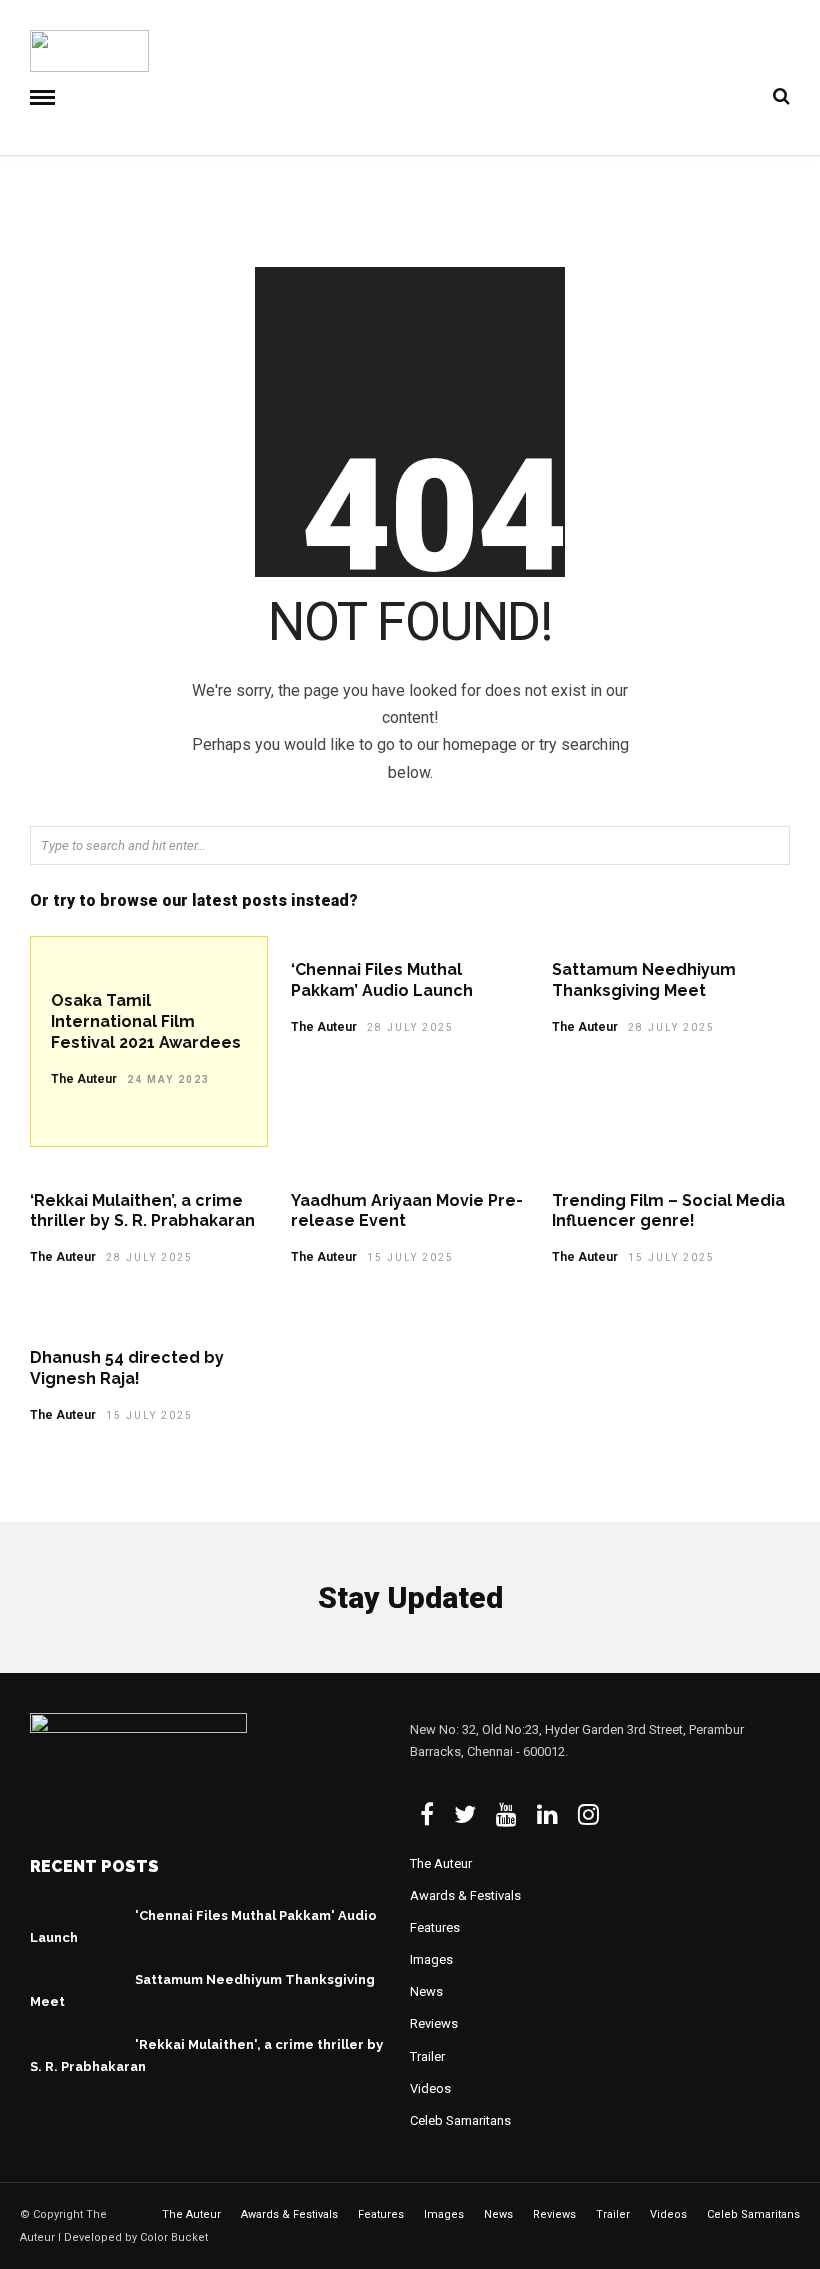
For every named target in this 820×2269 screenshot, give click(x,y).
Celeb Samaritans (460, 2120)
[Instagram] (588, 1814)
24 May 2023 (168, 1079)
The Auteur (84, 1079)
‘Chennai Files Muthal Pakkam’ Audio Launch (382, 980)
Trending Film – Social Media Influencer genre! (668, 1211)
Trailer (427, 2056)
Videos (430, 2088)
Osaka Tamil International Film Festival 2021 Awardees (146, 1021)
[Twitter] (465, 1814)
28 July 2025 (410, 1027)
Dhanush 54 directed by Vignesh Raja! (127, 1368)
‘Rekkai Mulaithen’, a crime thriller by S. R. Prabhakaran (142, 1211)
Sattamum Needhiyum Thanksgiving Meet (644, 980)
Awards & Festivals (465, 1895)
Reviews (434, 2023)
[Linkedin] (547, 1814)
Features (435, 1927)
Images (431, 1959)
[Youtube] (506, 1814)
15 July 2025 (410, 1257)
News (426, 1991)
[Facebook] (427, 1814)
